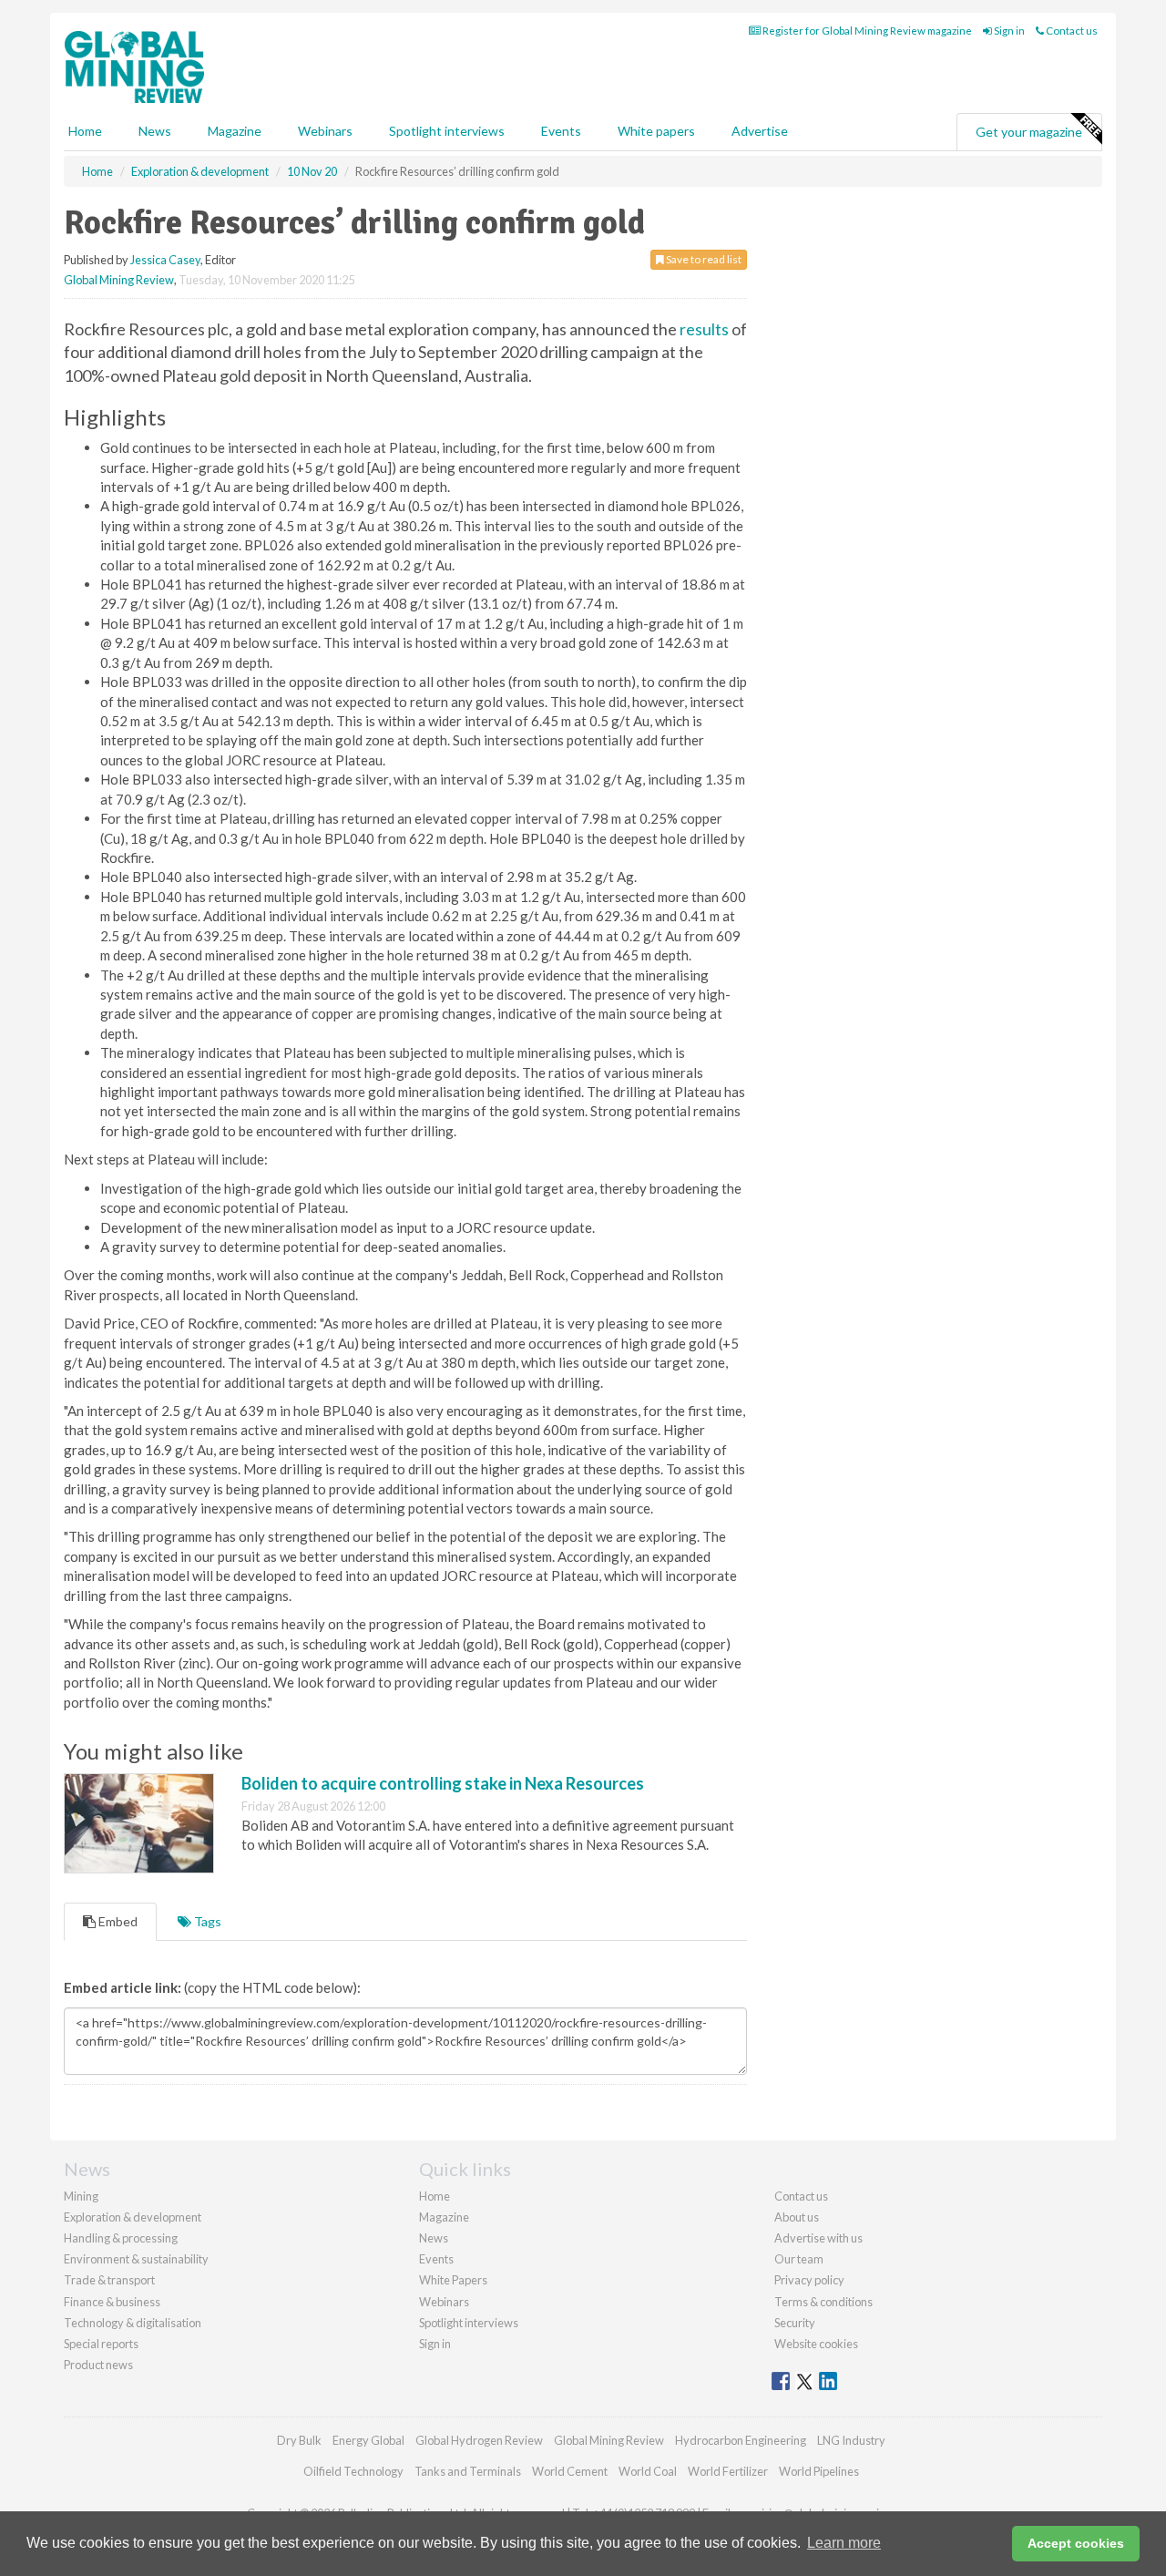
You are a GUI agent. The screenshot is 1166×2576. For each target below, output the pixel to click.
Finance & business (112, 2302)
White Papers (453, 2280)
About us (797, 2217)
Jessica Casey (165, 260)
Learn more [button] (844, 2543)
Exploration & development (133, 2217)
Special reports (101, 2344)
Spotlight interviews (447, 131)
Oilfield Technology (353, 2471)
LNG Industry (851, 2440)
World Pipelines (819, 2471)
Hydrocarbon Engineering (741, 2440)
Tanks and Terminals (468, 2471)
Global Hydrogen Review (479, 2440)
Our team (799, 2259)
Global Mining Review (119, 280)
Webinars (325, 131)
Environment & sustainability (136, 2259)
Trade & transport (109, 2280)
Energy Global (368, 2440)
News (434, 2238)
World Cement (570, 2471)
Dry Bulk (299, 2440)
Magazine (235, 131)
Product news (98, 2365)
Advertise (760, 131)
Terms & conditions (823, 2302)
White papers (656, 131)
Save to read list (703, 259)
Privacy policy (809, 2280)
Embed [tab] (117, 1921)
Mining (81, 2196)
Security (795, 2323)
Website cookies (816, 2344)
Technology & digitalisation (133, 2323)
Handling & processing (121, 2238)
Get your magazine (1029, 132)
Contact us (1071, 31)
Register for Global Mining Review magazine (866, 31)
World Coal (648, 2471)
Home (85, 131)
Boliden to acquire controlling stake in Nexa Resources (443, 1783)
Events (561, 131)
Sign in (1008, 31)
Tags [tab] (206, 1921)
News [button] (155, 131)
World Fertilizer (728, 2471)
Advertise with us (818, 2238)
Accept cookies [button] (1076, 2543)
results (704, 329)
